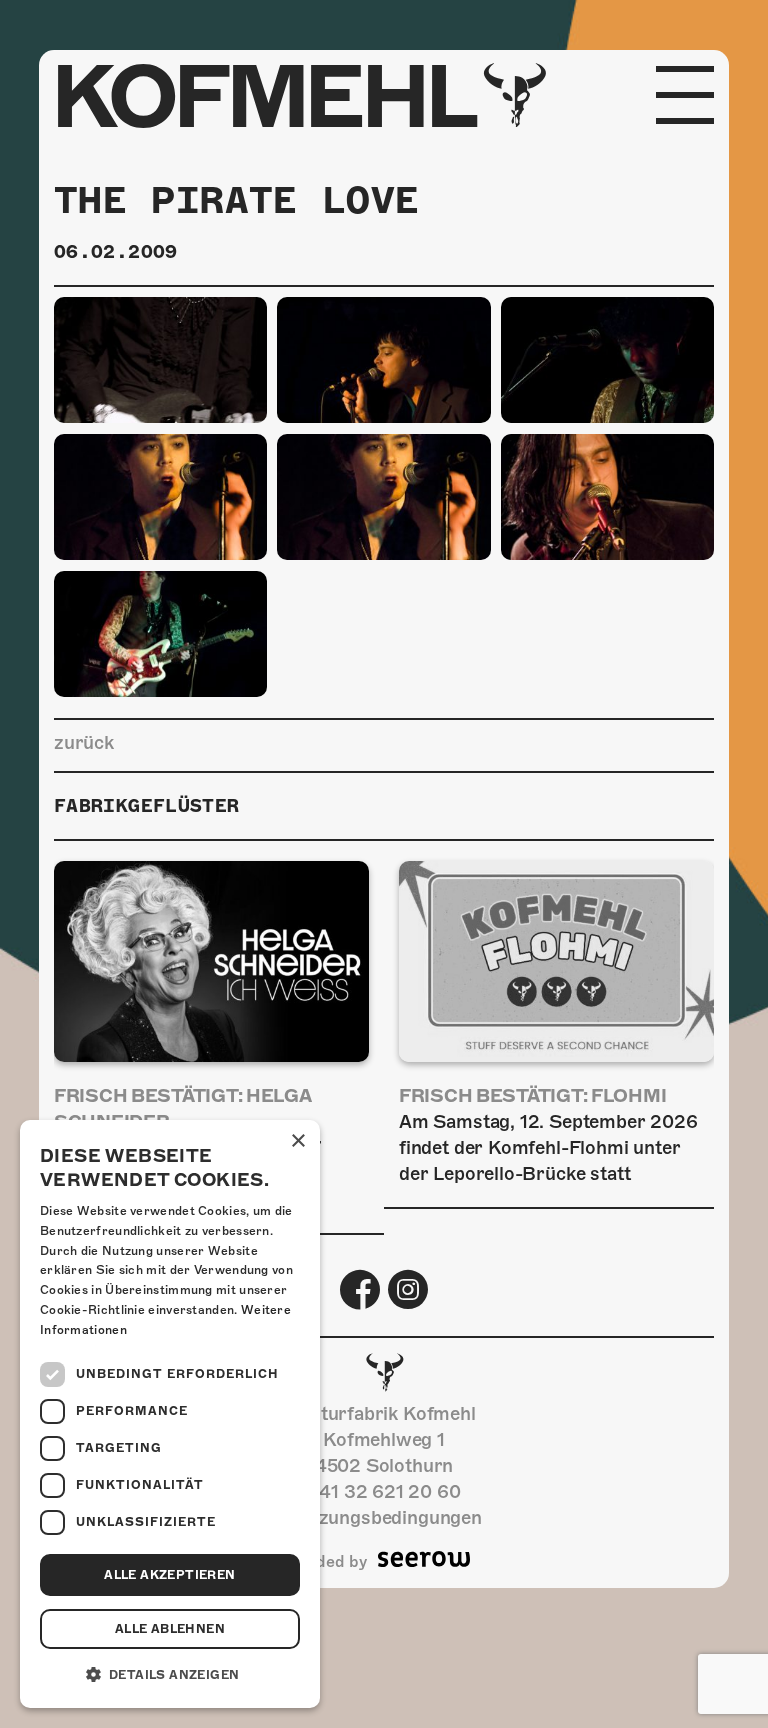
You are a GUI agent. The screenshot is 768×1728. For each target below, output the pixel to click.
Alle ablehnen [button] (170, 1629)
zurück (84, 742)
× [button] (297, 1141)
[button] (170, 1675)
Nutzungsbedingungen (384, 1517)
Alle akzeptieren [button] (169, 1575)
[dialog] (170, 1414)
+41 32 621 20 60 (383, 1491)
